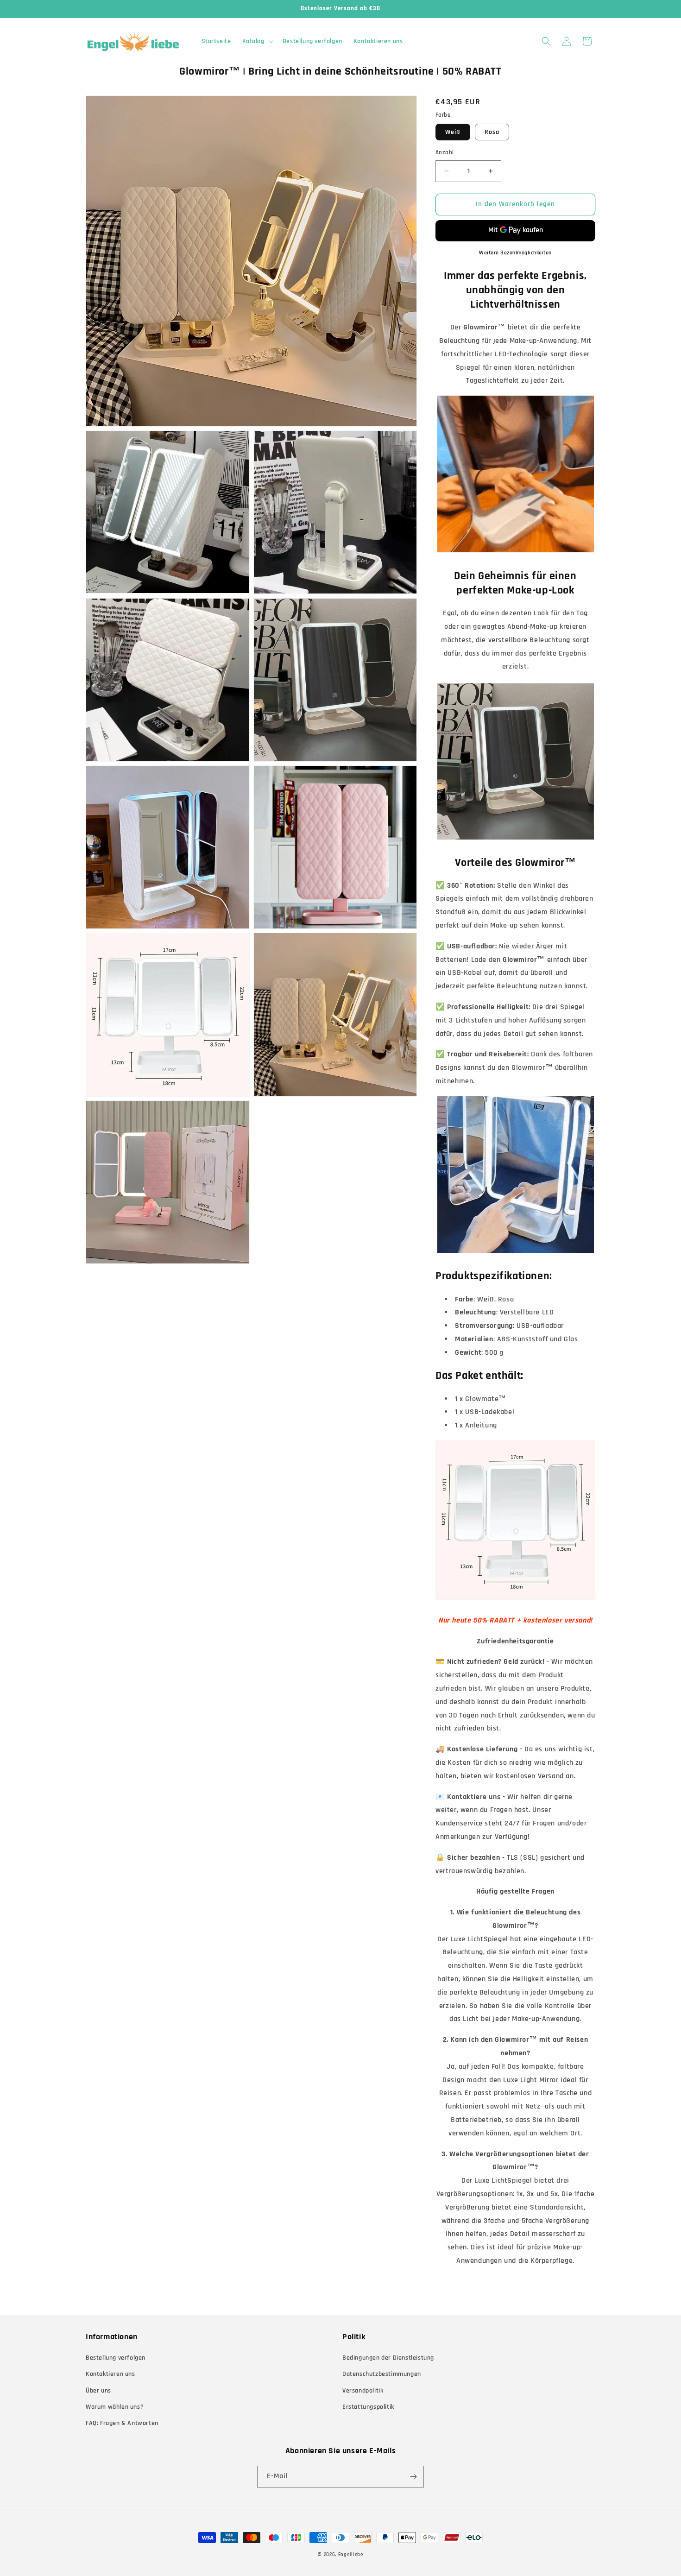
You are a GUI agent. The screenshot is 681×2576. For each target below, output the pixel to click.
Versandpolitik (363, 2391)
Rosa (492, 132)
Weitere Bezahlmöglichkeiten (515, 253)
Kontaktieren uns (110, 2374)
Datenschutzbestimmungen (382, 2374)
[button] (257, 41)
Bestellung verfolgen (116, 2358)
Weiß (453, 132)
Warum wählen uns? (115, 2407)
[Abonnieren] (413, 2477)
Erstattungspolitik (368, 2407)
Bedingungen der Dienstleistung (388, 2358)
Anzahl (445, 152)
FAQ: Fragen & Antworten (122, 2423)
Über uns (98, 2391)
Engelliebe (351, 2555)
